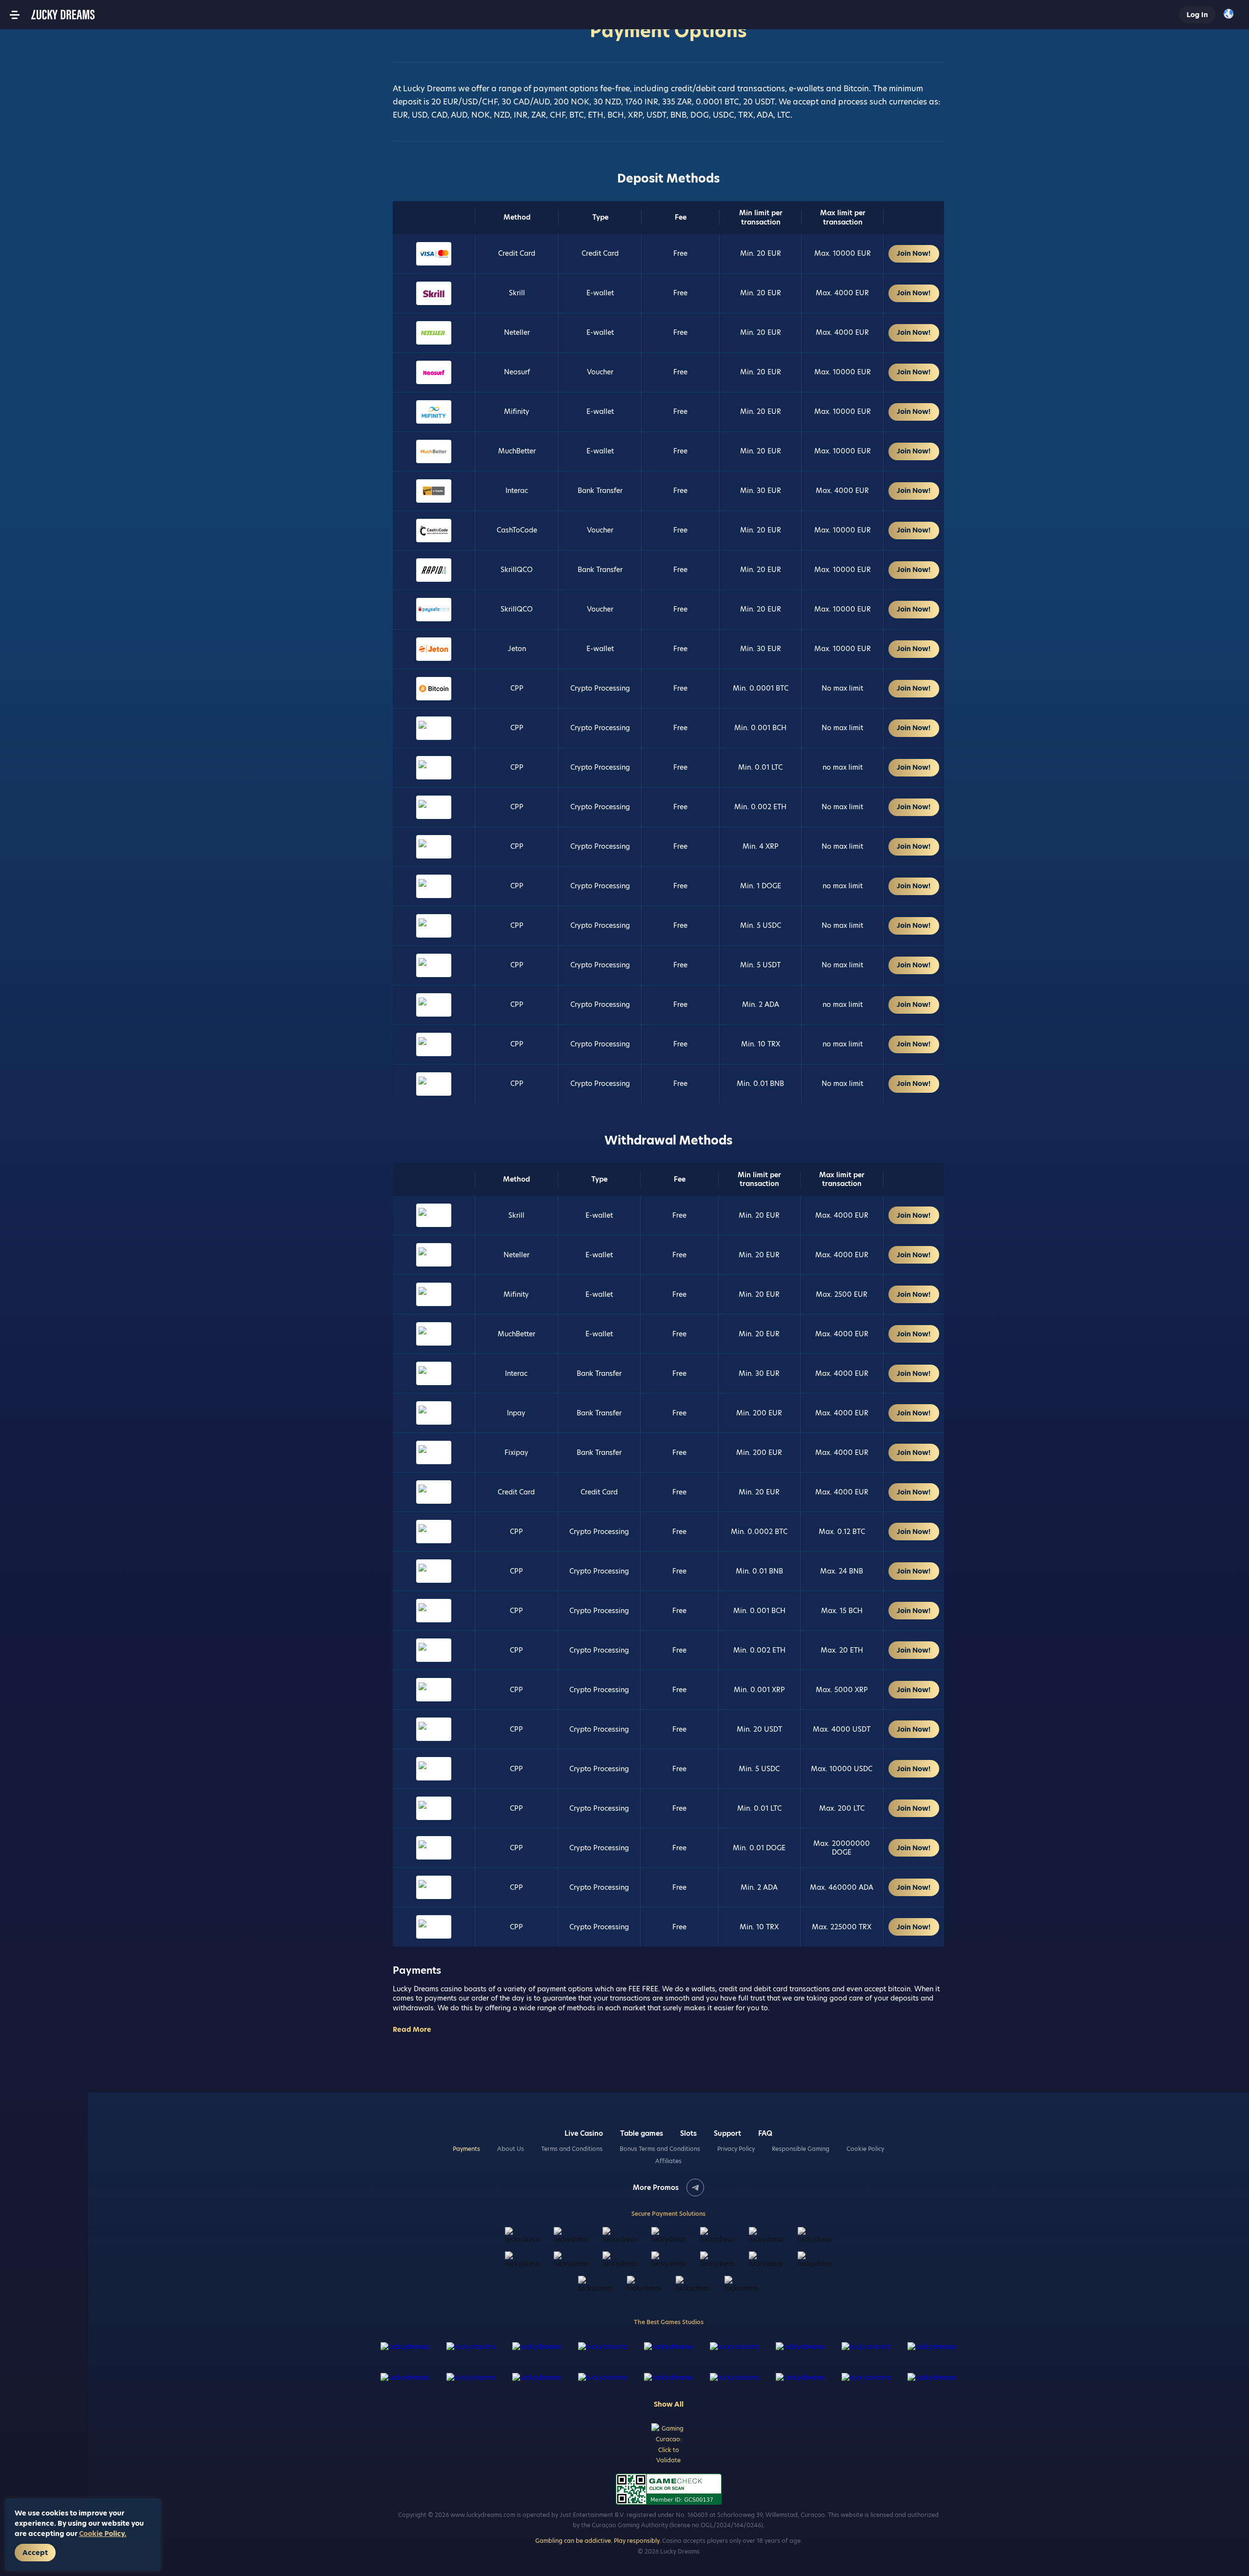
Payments (466, 2149)
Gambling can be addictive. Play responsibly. (598, 2541)
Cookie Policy (865, 2149)
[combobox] (1231, 15)
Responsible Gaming (801, 2149)
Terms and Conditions (572, 2149)
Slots (688, 2133)
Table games (642, 2133)
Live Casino (584, 2133)
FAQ (765, 2133)
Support (727, 2133)
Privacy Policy (736, 2149)
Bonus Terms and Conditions (660, 2149)
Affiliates (668, 2161)
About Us (511, 2149)
